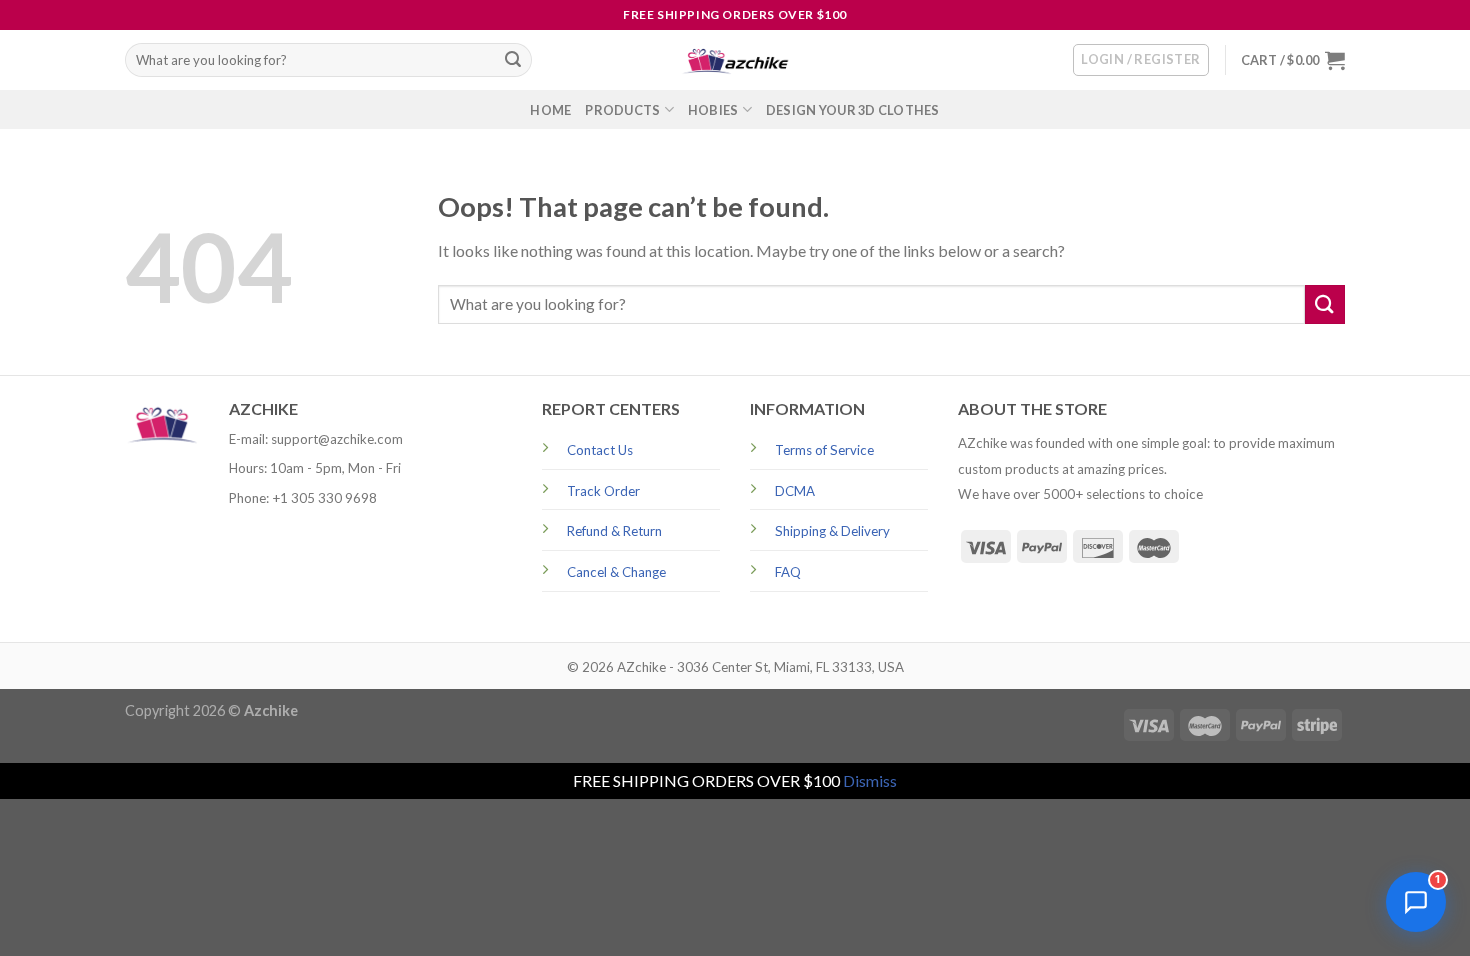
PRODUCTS (622, 110)
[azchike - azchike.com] (735, 60)
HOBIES (713, 110)
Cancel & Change (616, 572)
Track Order (603, 491)
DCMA (795, 491)
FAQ (788, 572)
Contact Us (600, 450)
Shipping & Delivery (832, 531)
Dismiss (870, 780)
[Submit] (513, 60)
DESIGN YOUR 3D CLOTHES (853, 110)
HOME (550, 110)
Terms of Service (824, 450)
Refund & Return (614, 531)
